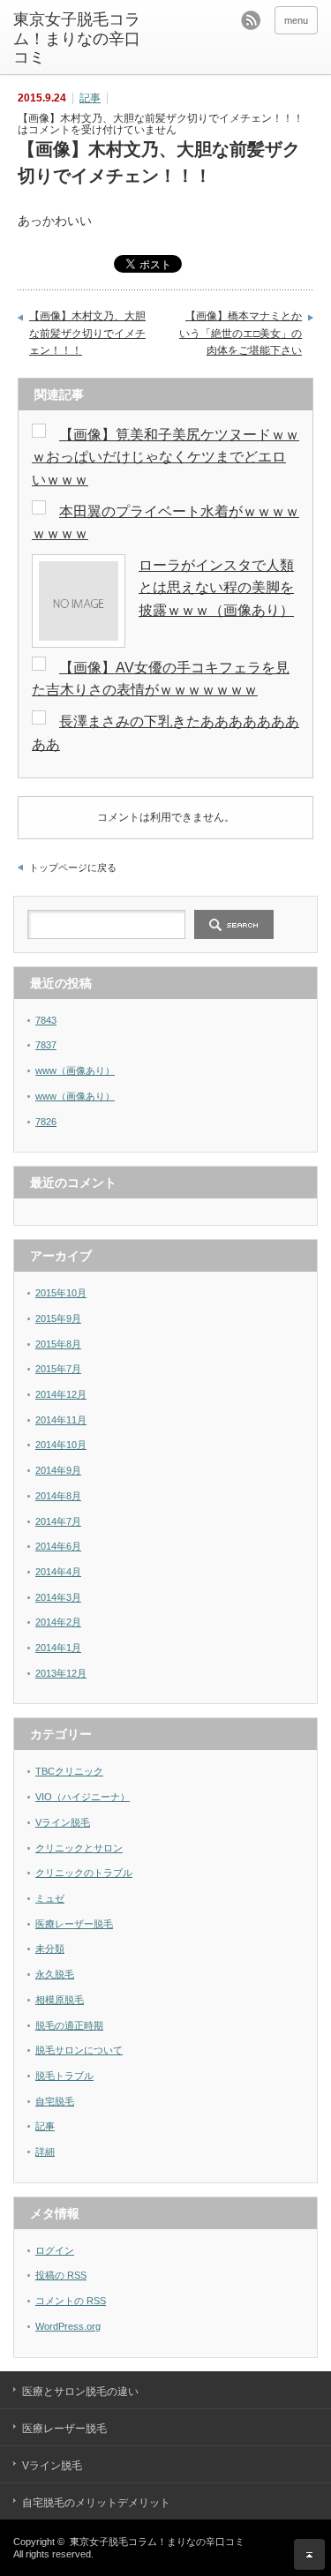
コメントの (71, 2301)
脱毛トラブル (64, 2076)
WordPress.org (68, 2326)
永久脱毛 (55, 1974)
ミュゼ (50, 1898)
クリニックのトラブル (84, 1873)
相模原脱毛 (60, 2000)
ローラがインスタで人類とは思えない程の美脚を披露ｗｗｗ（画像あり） (216, 588)
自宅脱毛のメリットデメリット (96, 2503)
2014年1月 (58, 1648)
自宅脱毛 (55, 2101)
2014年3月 (58, 1597)
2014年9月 (58, 1470)
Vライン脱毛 (63, 1822)
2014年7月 (58, 1521)
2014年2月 (58, 1622)
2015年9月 (58, 1318)
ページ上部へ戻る (309, 2554)
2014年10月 (61, 1445)
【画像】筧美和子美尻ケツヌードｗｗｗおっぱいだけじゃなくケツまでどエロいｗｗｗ (165, 457)
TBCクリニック (69, 1771)
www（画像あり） (75, 1070)
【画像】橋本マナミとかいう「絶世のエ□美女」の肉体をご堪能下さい (241, 333)
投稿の (61, 2275)
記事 (90, 98)
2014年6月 (58, 1546)
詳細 (45, 2152)
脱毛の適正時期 (69, 2025)
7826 (46, 1122)
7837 (46, 1045)
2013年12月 (61, 1673)
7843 (46, 1020)
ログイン (55, 2250)
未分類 (50, 1949)
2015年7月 (58, 1369)
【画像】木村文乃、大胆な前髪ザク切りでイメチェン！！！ (87, 333)
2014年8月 (58, 1496)
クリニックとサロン (79, 1848)
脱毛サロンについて (79, 2050)
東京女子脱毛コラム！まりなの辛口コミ (77, 38)
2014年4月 (58, 1572)
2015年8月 (58, 1344)
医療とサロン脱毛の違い (80, 2392)
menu (296, 20)
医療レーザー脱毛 (74, 1924)
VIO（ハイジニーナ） (83, 1797)
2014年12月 (61, 1394)
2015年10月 (61, 1293)
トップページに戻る (73, 867)
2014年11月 (61, 1420)
